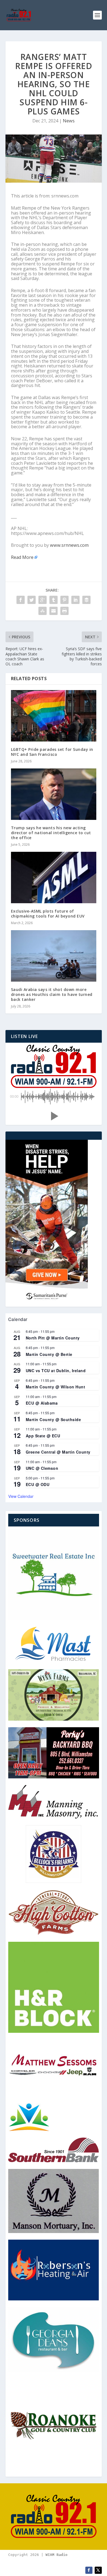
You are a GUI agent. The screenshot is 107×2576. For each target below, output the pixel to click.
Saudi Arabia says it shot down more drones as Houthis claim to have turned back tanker (52, 994)
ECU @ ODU (38, 1484)
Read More (22, 557)
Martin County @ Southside (54, 1419)
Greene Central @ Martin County (58, 1452)
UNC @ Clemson (42, 1468)
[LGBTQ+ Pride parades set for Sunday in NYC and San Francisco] (54, 716)
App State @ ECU (43, 1436)
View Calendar (21, 1496)
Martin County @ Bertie (49, 1354)
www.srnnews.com (69, 545)
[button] (54, 1116)
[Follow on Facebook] (89, 2570)
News (69, 121)
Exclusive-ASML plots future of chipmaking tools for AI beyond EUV (48, 914)
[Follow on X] (98, 2570)
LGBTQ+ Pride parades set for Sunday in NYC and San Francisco (52, 752)
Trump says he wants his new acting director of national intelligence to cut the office (51, 833)
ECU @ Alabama (42, 1403)
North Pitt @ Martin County (53, 1338)
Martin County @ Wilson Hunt (56, 1387)
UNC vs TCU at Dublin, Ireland (56, 1371)
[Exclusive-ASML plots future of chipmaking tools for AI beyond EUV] (54, 878)
